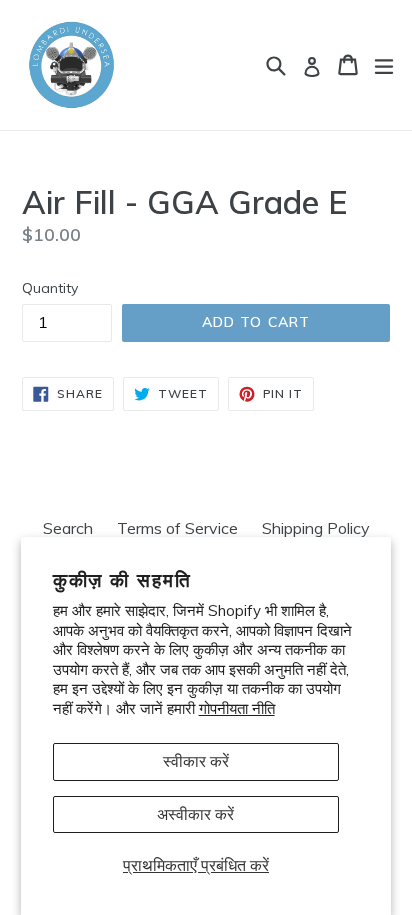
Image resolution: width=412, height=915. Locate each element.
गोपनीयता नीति (237, 708)
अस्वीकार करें (195, 814)
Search (68, 528)
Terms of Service (177, 528)
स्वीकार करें (196, 761)
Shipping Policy (316, 528)
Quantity (50, 288)
